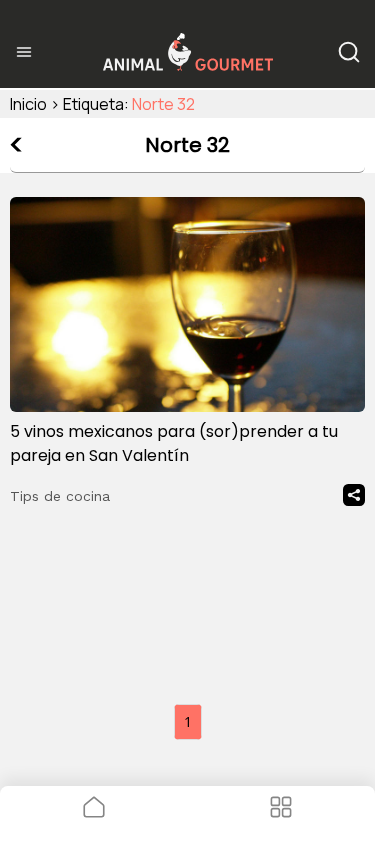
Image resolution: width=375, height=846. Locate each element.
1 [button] (188, 721)
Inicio (28, 104)
